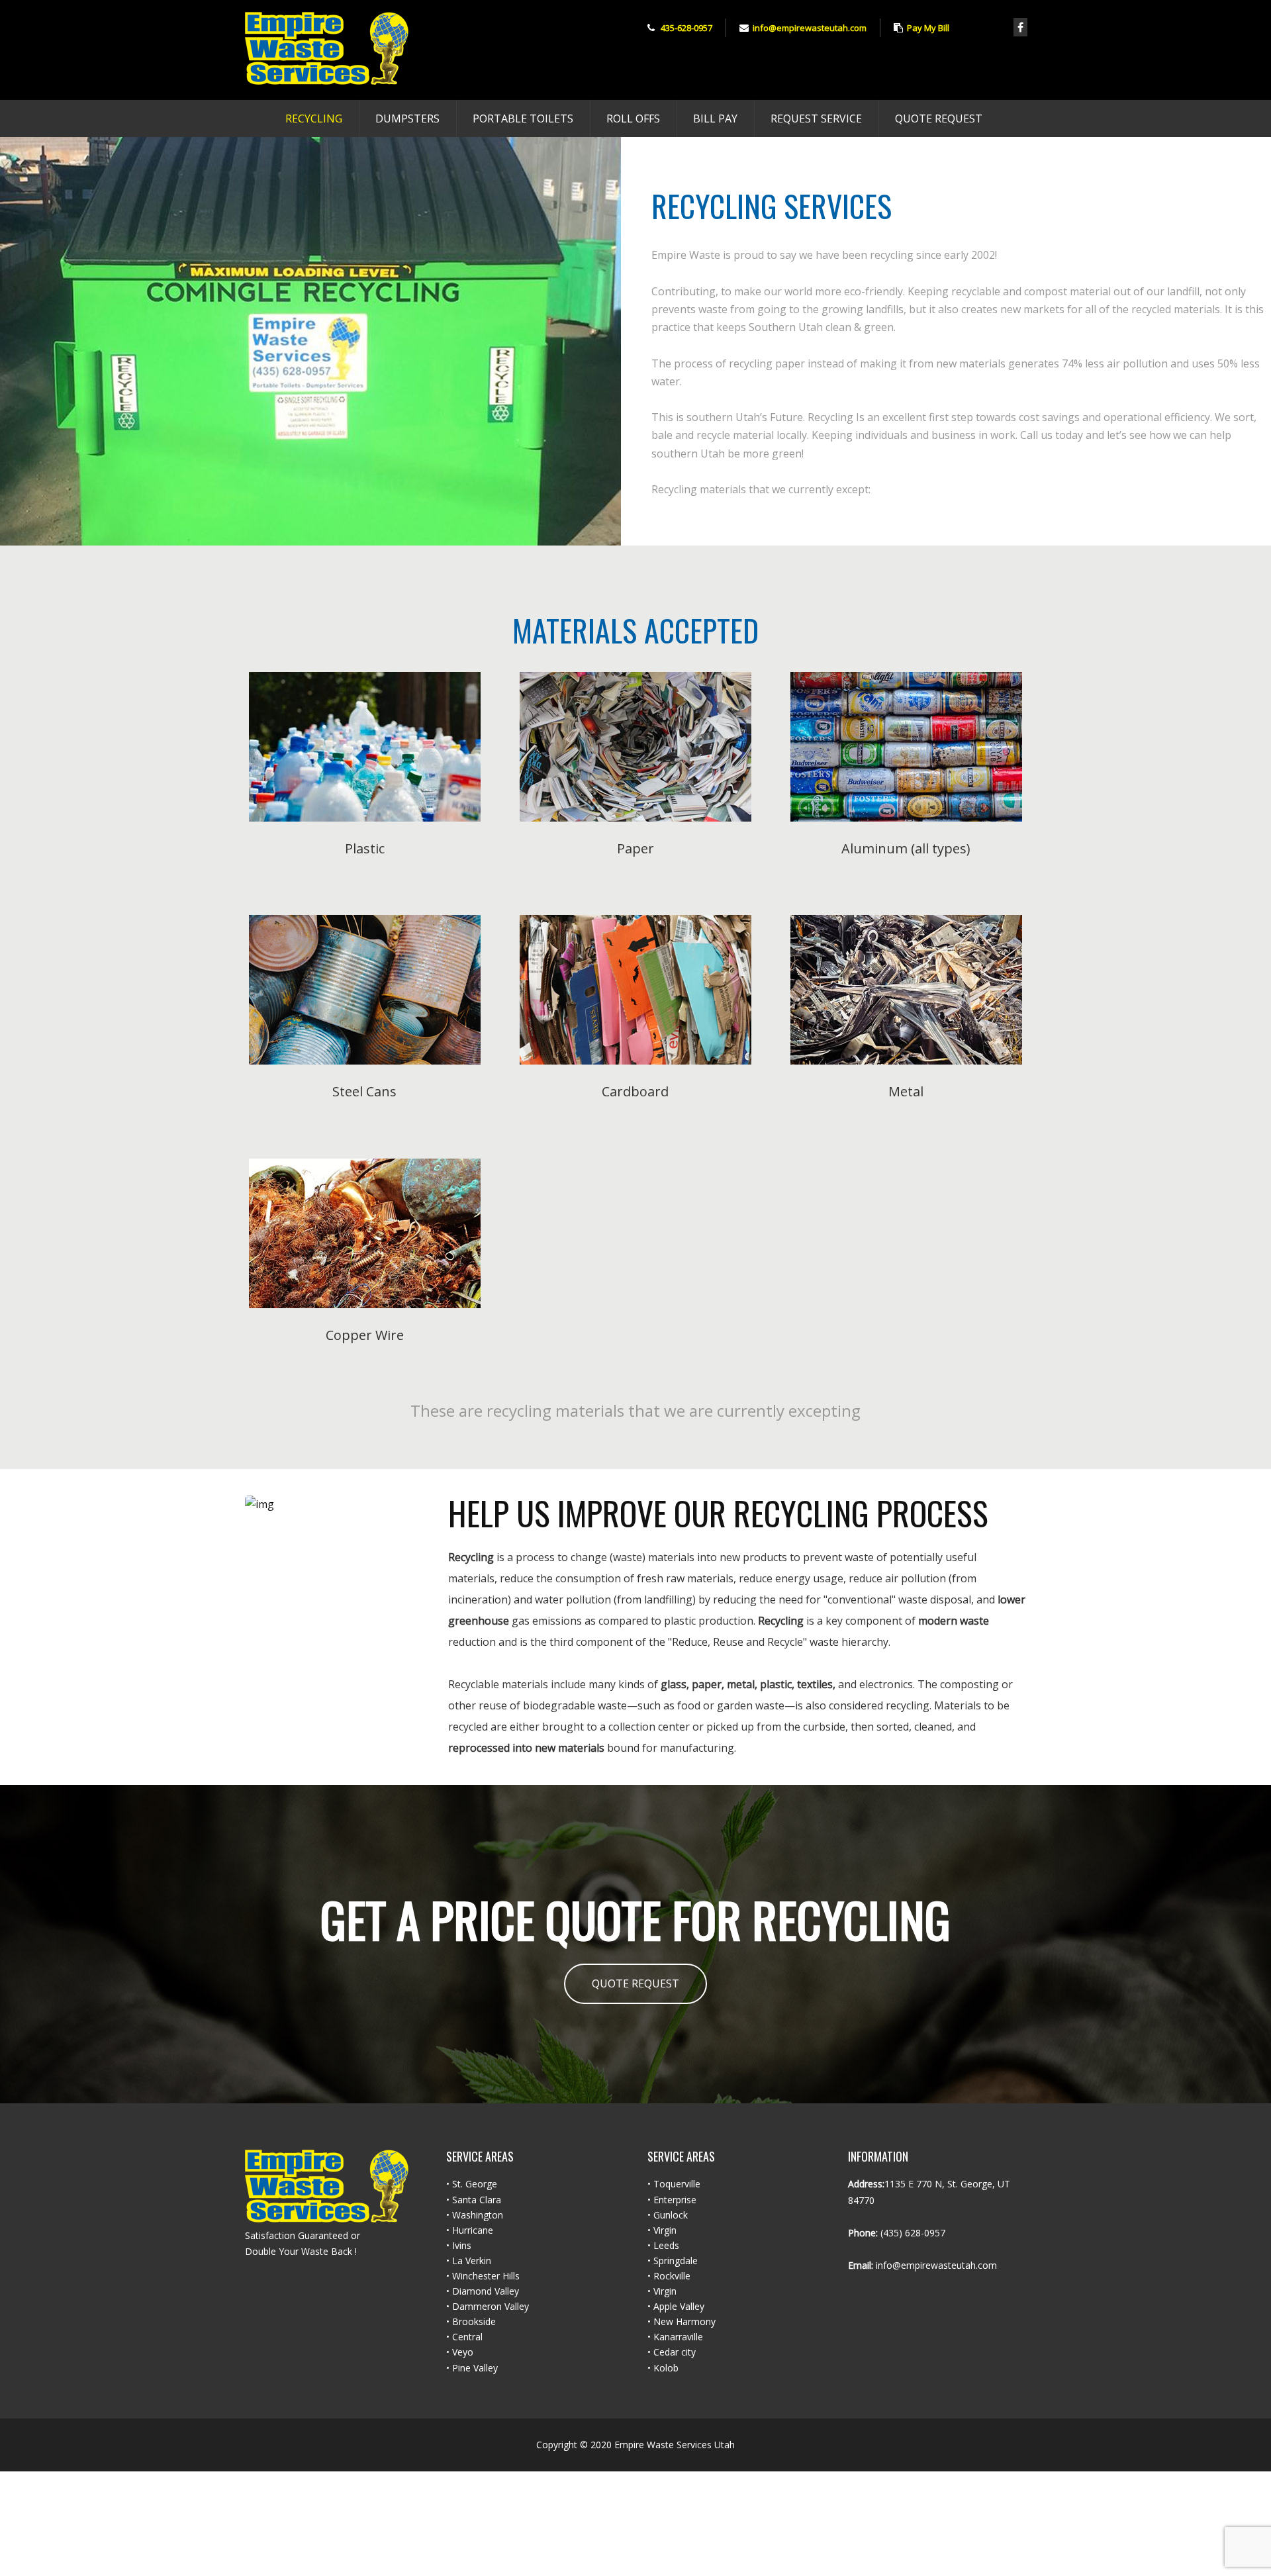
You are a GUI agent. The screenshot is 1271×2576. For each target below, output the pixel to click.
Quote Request (939, 119)
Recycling (314, 119)
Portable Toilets (523, 119)
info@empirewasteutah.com (810, 28)
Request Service (816, 119)
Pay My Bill (928, 28)
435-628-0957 (686, 28)
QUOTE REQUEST (635, 1983)
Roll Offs (633, 119)
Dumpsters (407, 119)
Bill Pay (715, 119)
